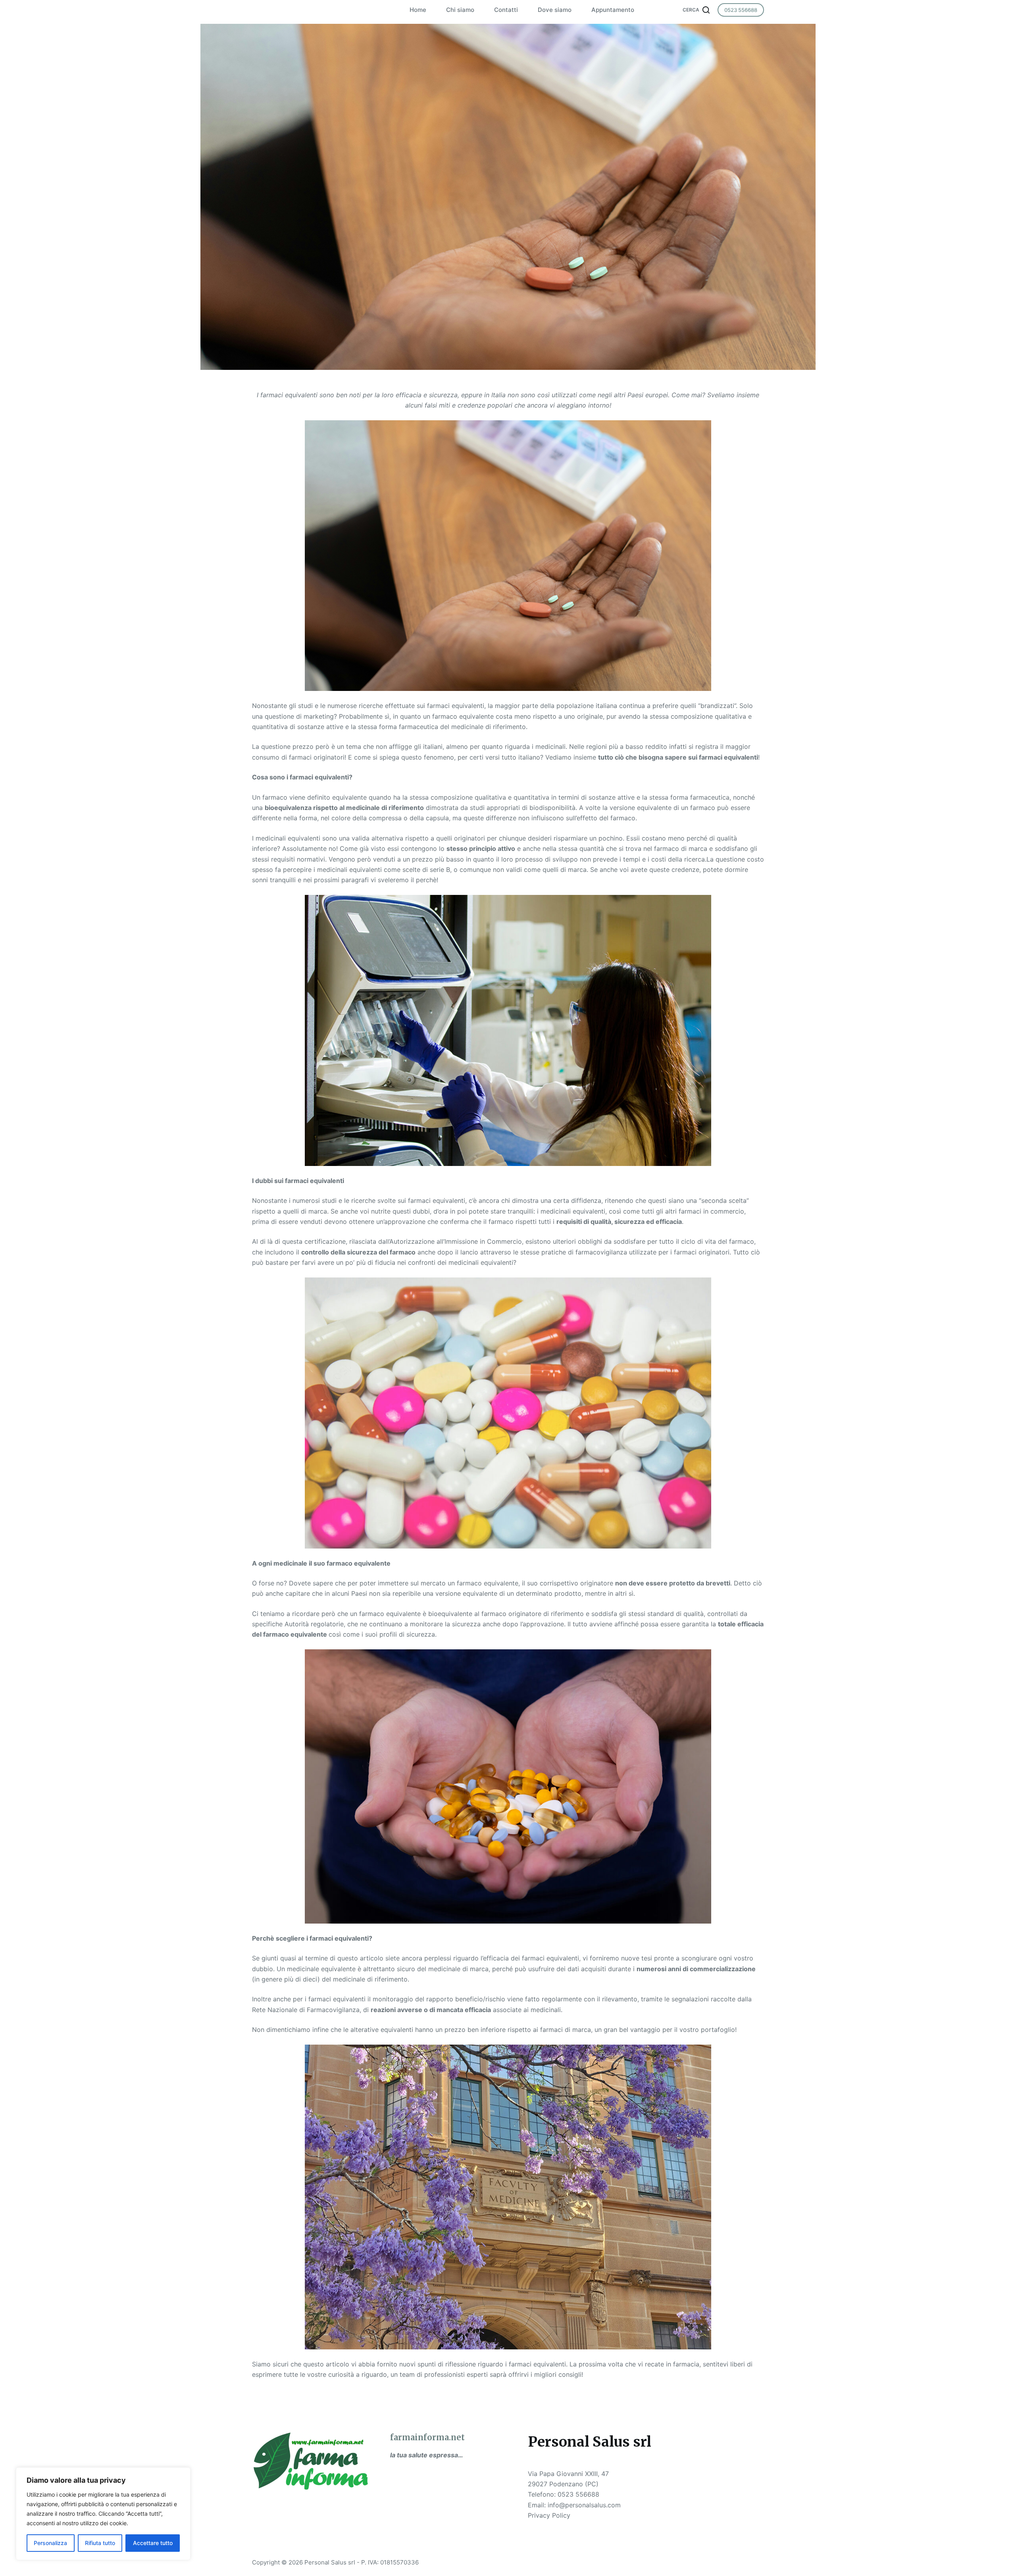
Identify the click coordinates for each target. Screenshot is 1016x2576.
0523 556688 (741, 10)
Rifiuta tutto (100, 2543)
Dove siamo (555, 10)
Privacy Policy (549, 2515)
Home (418, 10)
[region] (103, 2514)
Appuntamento (613, 10)
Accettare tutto (153, 2543)
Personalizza (50, 2543)
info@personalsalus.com (584, 2505)
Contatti (506, 10)
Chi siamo (460, 10)
